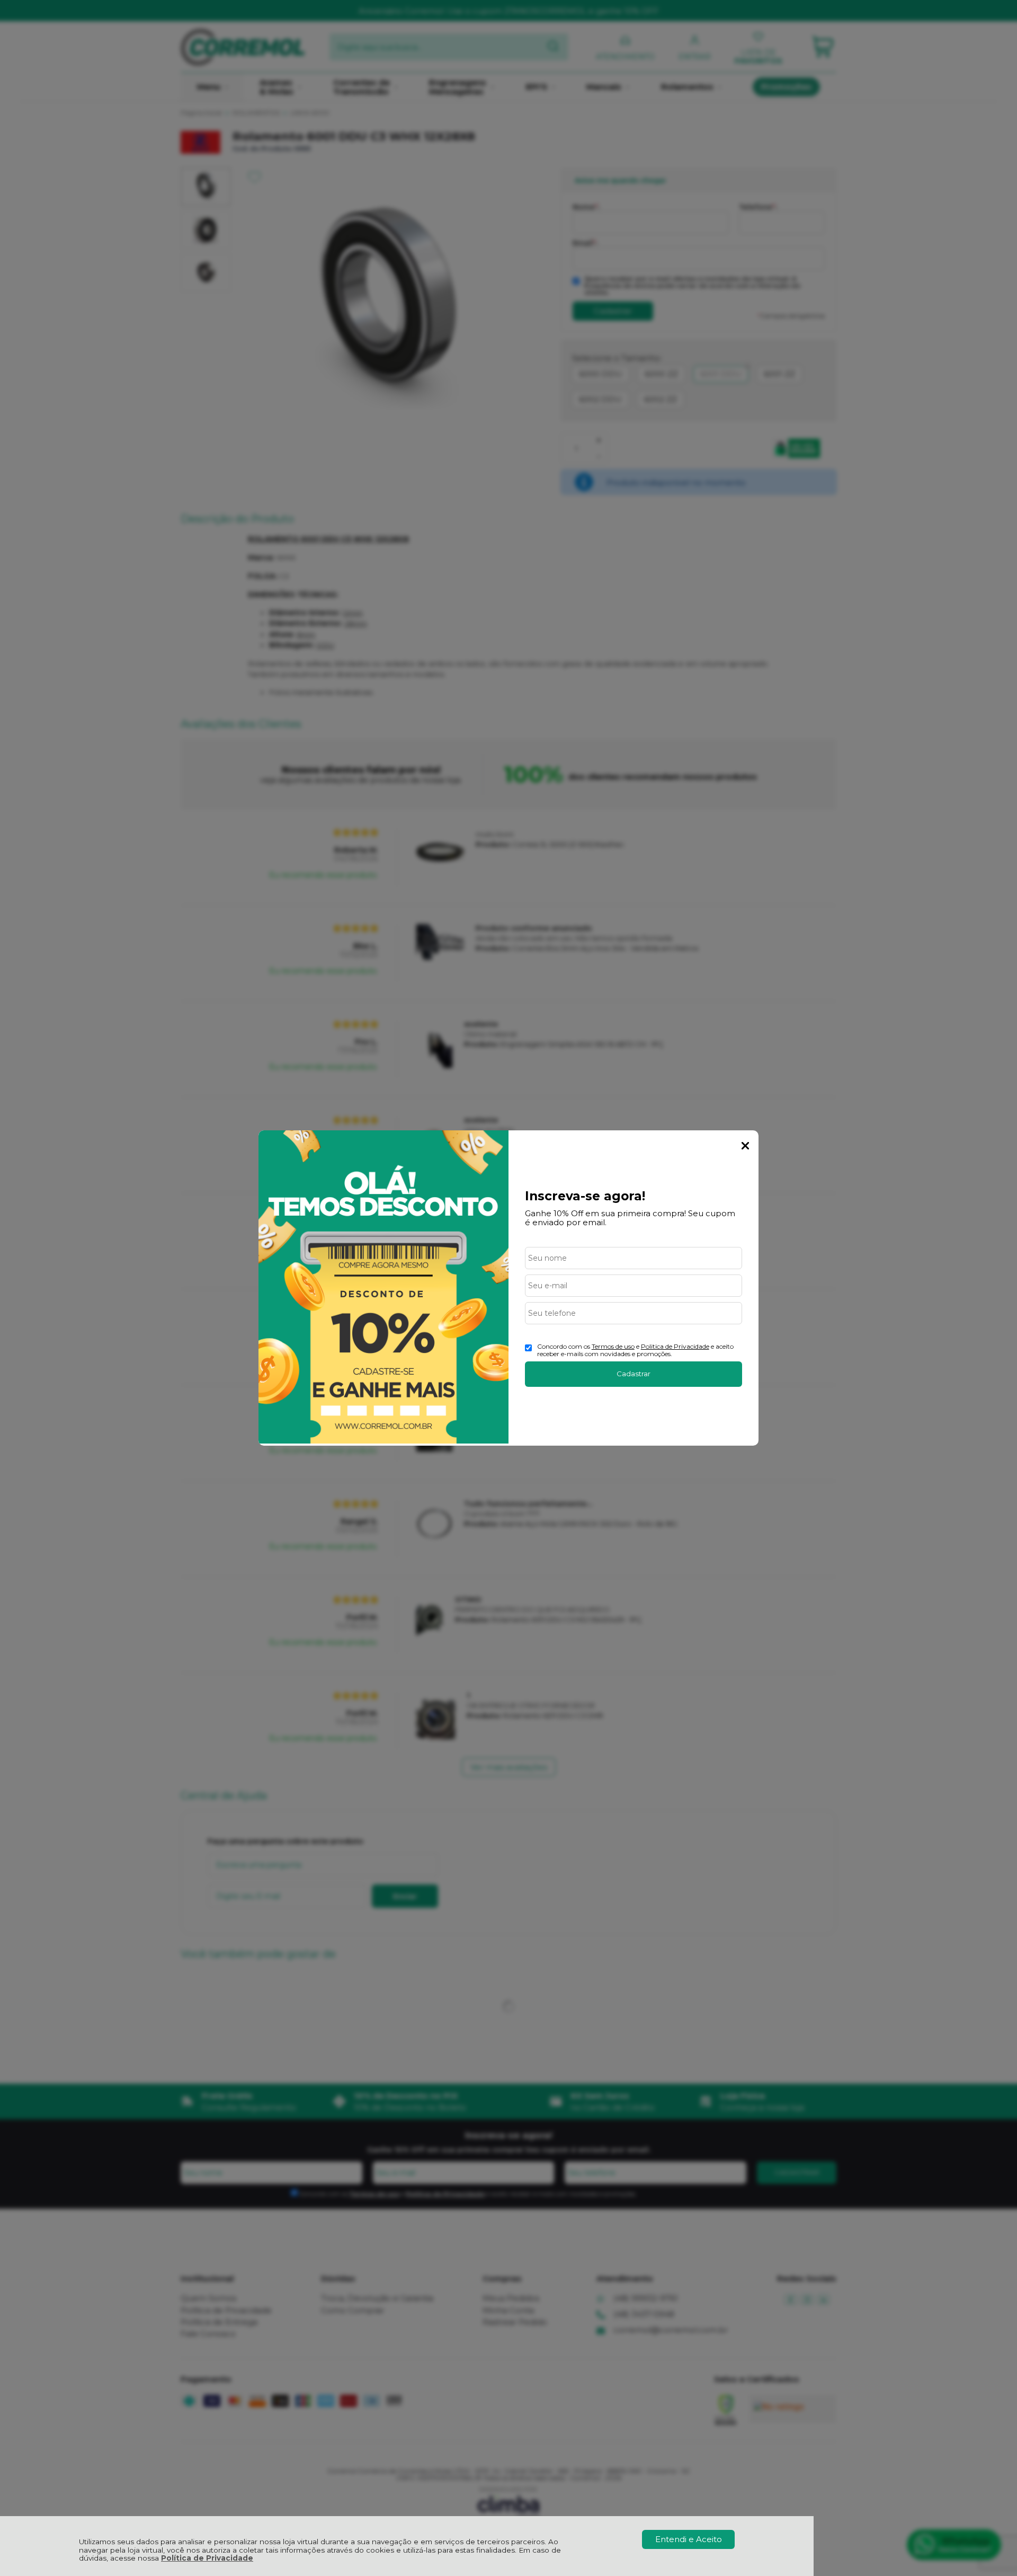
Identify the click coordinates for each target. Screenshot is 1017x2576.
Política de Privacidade (207, 2558)
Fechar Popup (745, 1146)
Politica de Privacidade (675, 1346)
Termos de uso (613, 1346)
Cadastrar (634, 1374)
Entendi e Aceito (689, 2539)
